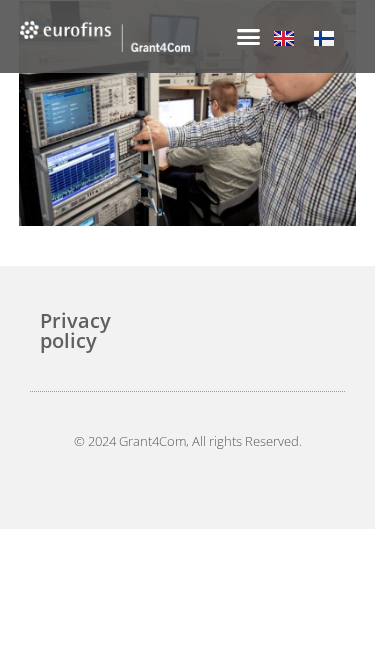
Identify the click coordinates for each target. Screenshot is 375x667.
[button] (249, 37)
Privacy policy (75, 330)
